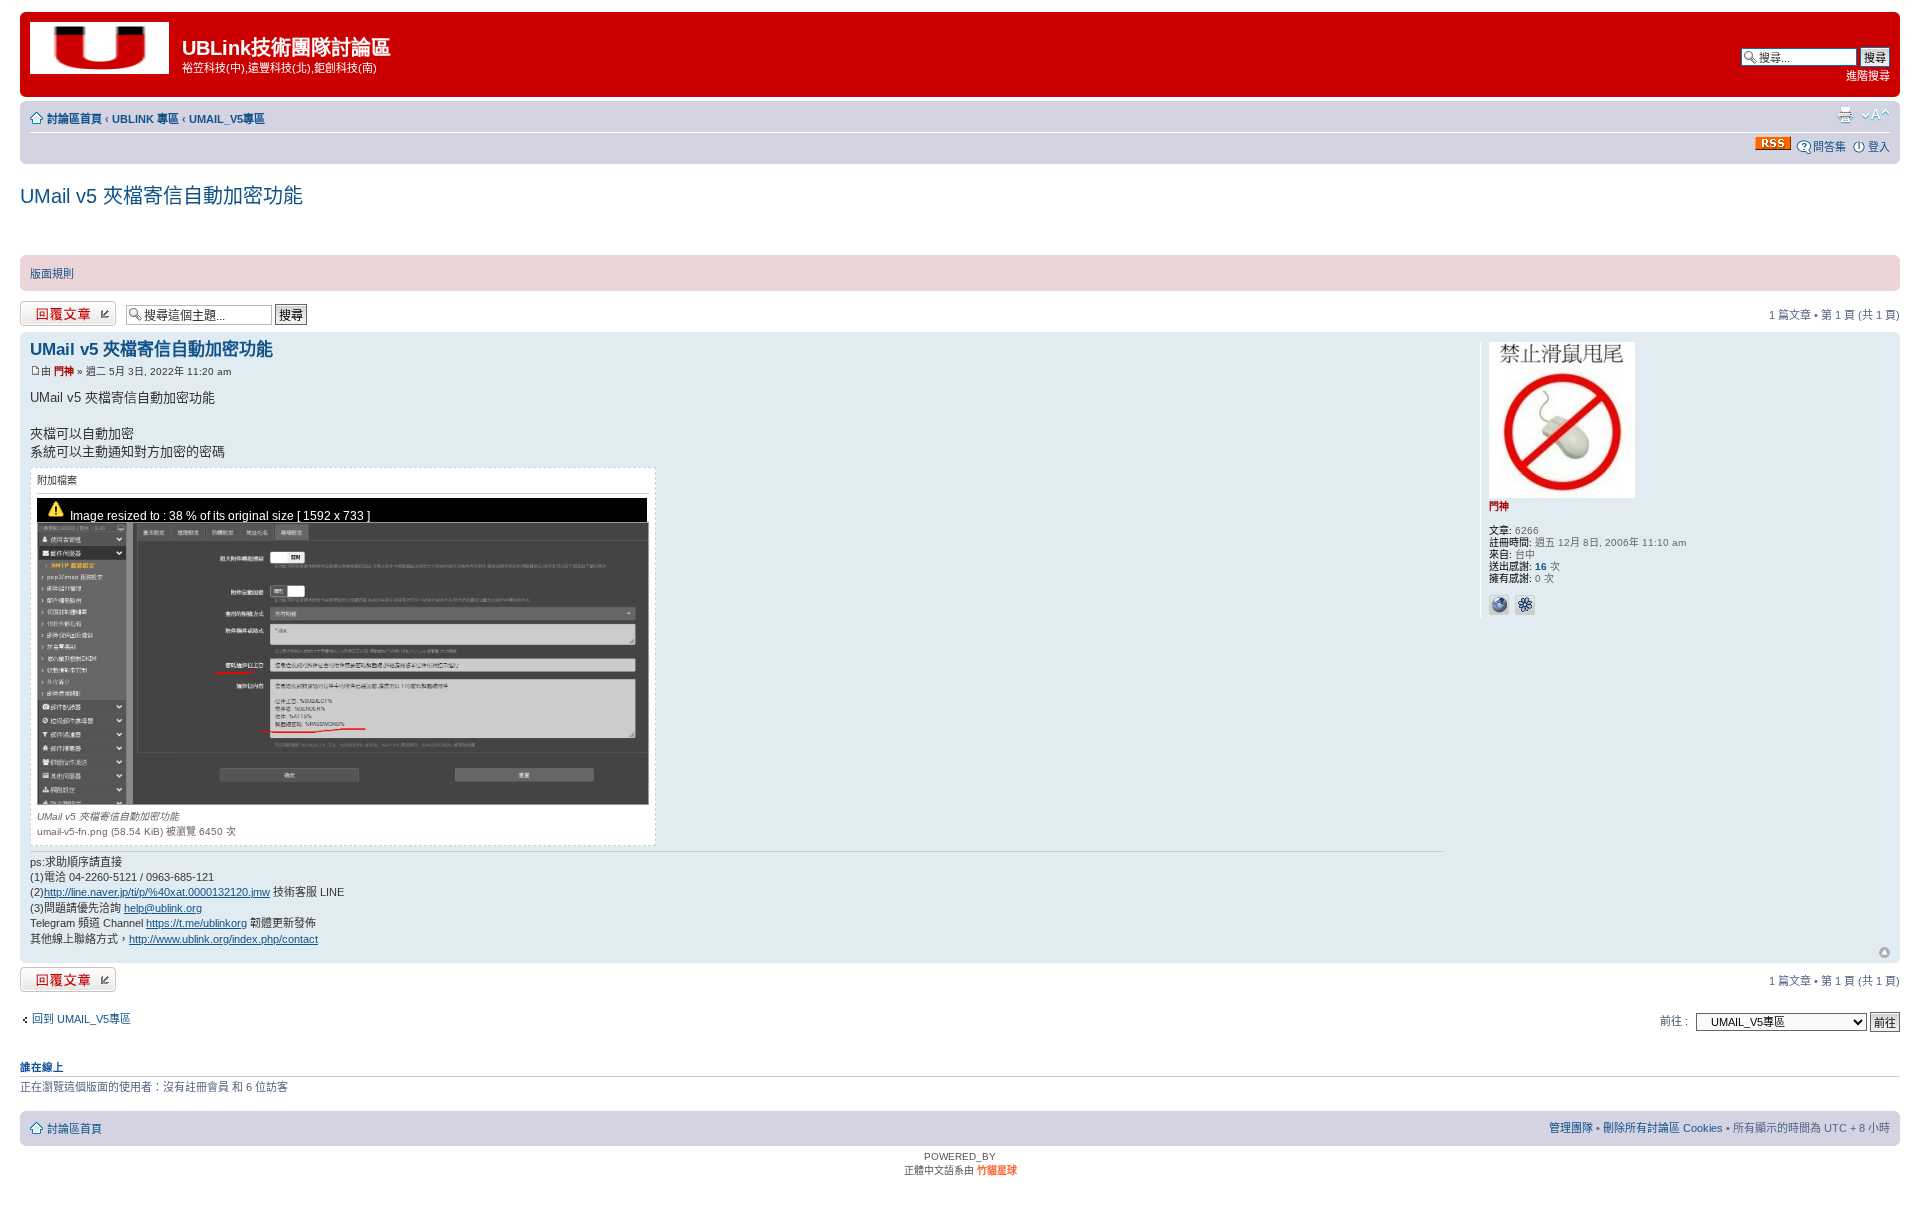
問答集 (1829, 147)
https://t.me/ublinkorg (196, 923)
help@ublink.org (163, 908)
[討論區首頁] (103, 46)
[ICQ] (1525, 605)
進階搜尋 (1868, 76)
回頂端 (1884, 954)
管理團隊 (1571, 1128)
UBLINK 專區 (145, 119)
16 (1541, 566)
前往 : (1674, 1021)
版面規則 (52, 274)
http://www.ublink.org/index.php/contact (223, 939)
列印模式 (1845, 115)
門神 (64, 371)
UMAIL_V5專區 (227, 119)
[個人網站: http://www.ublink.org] (1499, 605)
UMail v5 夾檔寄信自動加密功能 (161, 196)
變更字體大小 (1875, 115)
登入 (1879, 147)
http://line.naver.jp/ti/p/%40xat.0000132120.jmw (157, 892)
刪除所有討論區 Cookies (1663, 1128)
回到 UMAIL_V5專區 (81, 1019)
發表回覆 (42, 310)
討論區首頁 (74, 119)
